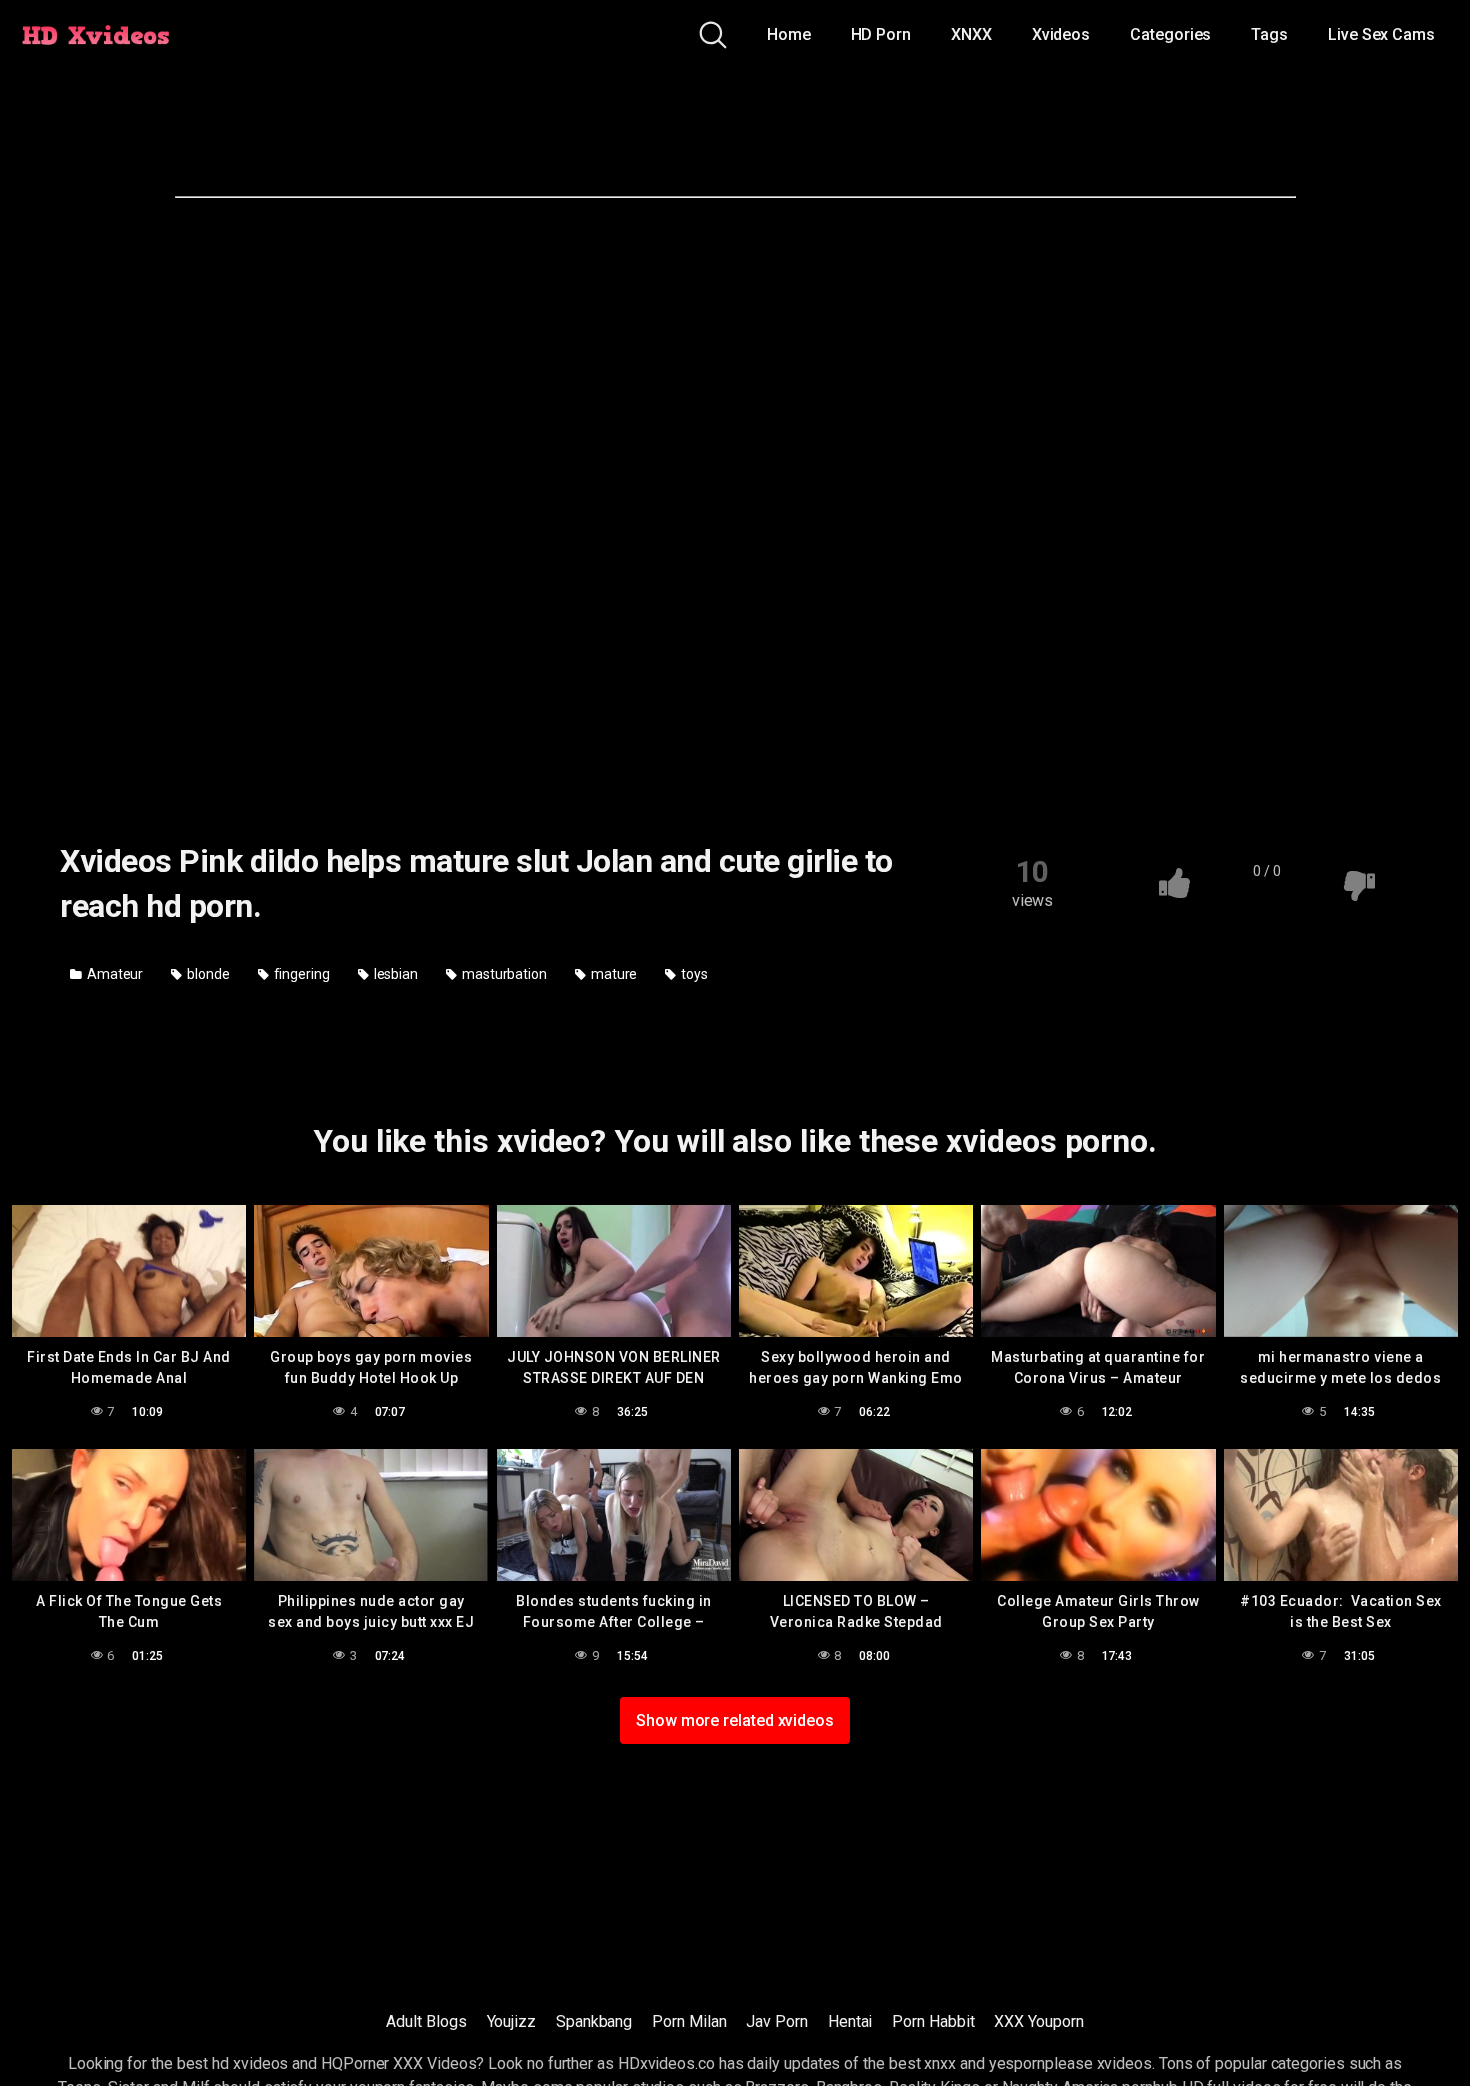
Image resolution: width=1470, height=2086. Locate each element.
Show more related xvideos (735, 1720)
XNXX (971, 34)
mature (612, 974)
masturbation (503, 974)
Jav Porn (776, 2021)
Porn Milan (689, 2021)
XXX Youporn (1038, 2021)
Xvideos (1061, 34)
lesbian (394, 974)
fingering (300, 974)
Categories (1170, 34)
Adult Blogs (426, 2021)
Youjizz (511, 2021)
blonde (206, 974)
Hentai (850, 2021)
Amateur (113, 974)
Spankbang (594, 2021)
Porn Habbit (933, 2021)
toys (693, 974)
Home (789, 34)
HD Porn (881, 34)
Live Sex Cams (1381, 34)
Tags (1269, 34)
